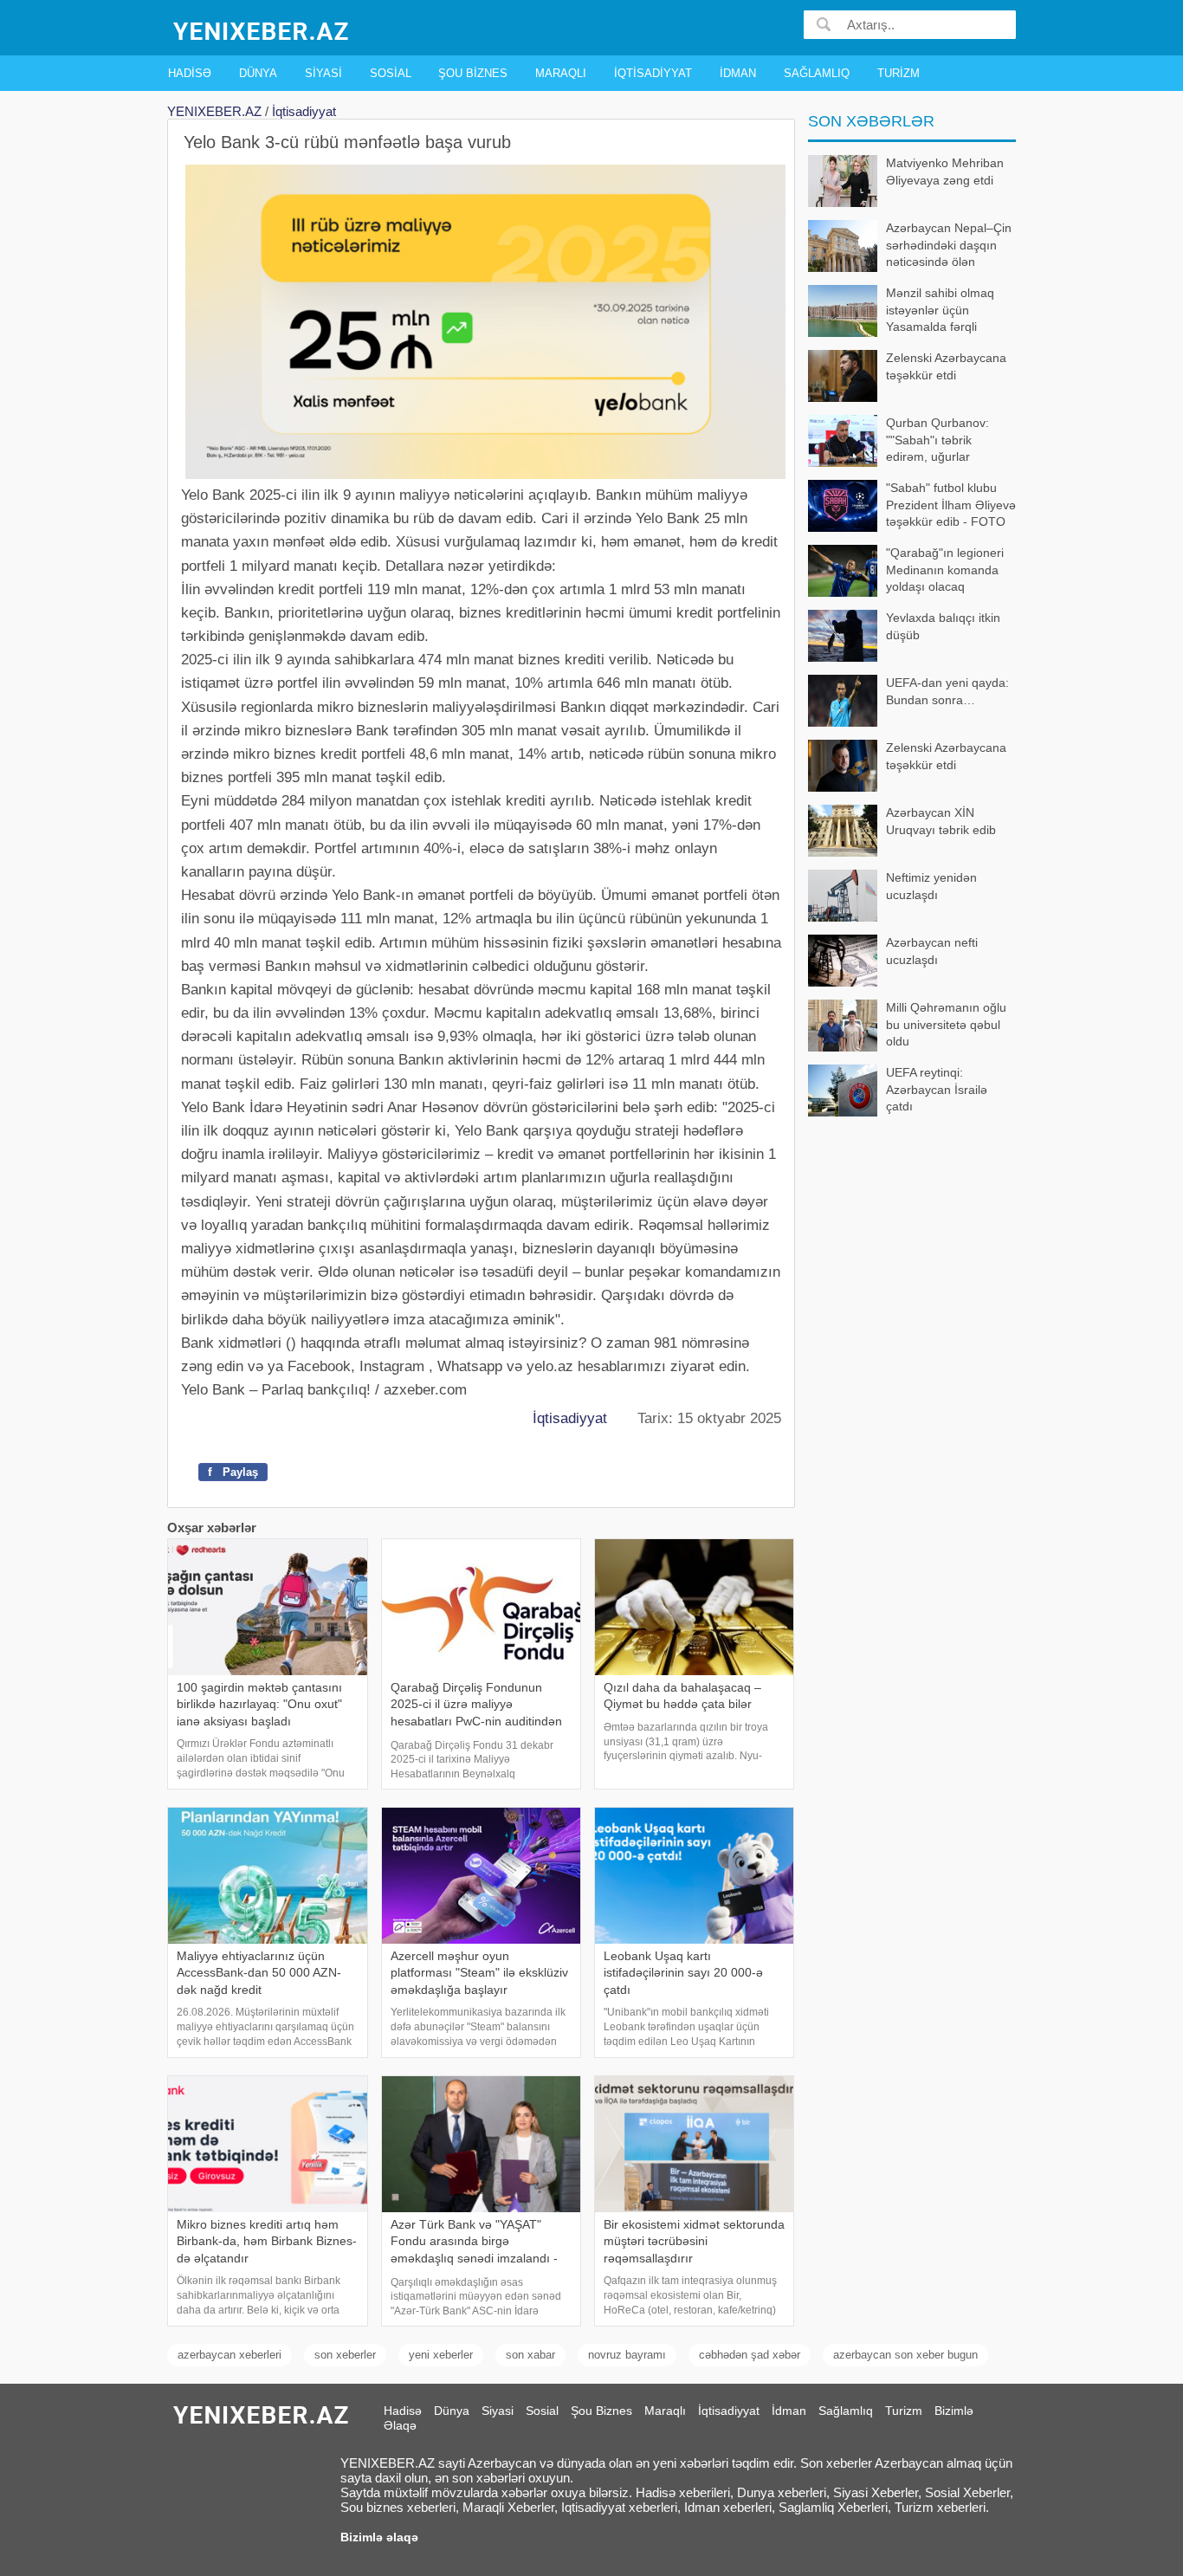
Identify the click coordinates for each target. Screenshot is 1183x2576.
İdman (738, 73)
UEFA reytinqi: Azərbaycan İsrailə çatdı (937, 1089)
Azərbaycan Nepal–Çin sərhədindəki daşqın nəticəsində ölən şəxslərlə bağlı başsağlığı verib (910, 246)
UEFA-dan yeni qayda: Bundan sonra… (947, 691)
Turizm (899, 73)
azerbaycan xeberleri (229, 2355)
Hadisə (190, 73)
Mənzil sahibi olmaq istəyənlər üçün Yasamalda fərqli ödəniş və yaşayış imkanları (901, 311)
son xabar (530, 2355)
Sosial (391, 73)
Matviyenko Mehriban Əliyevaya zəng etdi (945, 172)
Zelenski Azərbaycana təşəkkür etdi (946, 366)
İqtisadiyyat (653, 73)
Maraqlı (561, 73)
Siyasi (323, 73)
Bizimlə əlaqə (379, 2537)
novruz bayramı (627, 2355)
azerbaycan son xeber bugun (905, 2355)
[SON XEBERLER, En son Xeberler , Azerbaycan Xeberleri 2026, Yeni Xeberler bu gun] (262, 30)
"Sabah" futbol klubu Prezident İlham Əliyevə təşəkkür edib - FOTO (951, 505)
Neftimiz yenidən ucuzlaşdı (931, 886)
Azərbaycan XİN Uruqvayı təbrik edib (941, 821)
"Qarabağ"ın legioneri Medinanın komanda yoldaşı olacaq (945, 570)
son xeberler (345, 2355)
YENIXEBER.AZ (214, 111)
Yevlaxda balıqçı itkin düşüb (943, 626)
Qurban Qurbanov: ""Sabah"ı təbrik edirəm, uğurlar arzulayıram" (937, 441)
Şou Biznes (473, 73)
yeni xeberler (441, 2355)
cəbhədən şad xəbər (750, 2355)
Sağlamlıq (817, 73)
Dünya (258, 73)
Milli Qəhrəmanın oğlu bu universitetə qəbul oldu (946, 1024)
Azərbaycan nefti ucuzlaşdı (932, 951)
